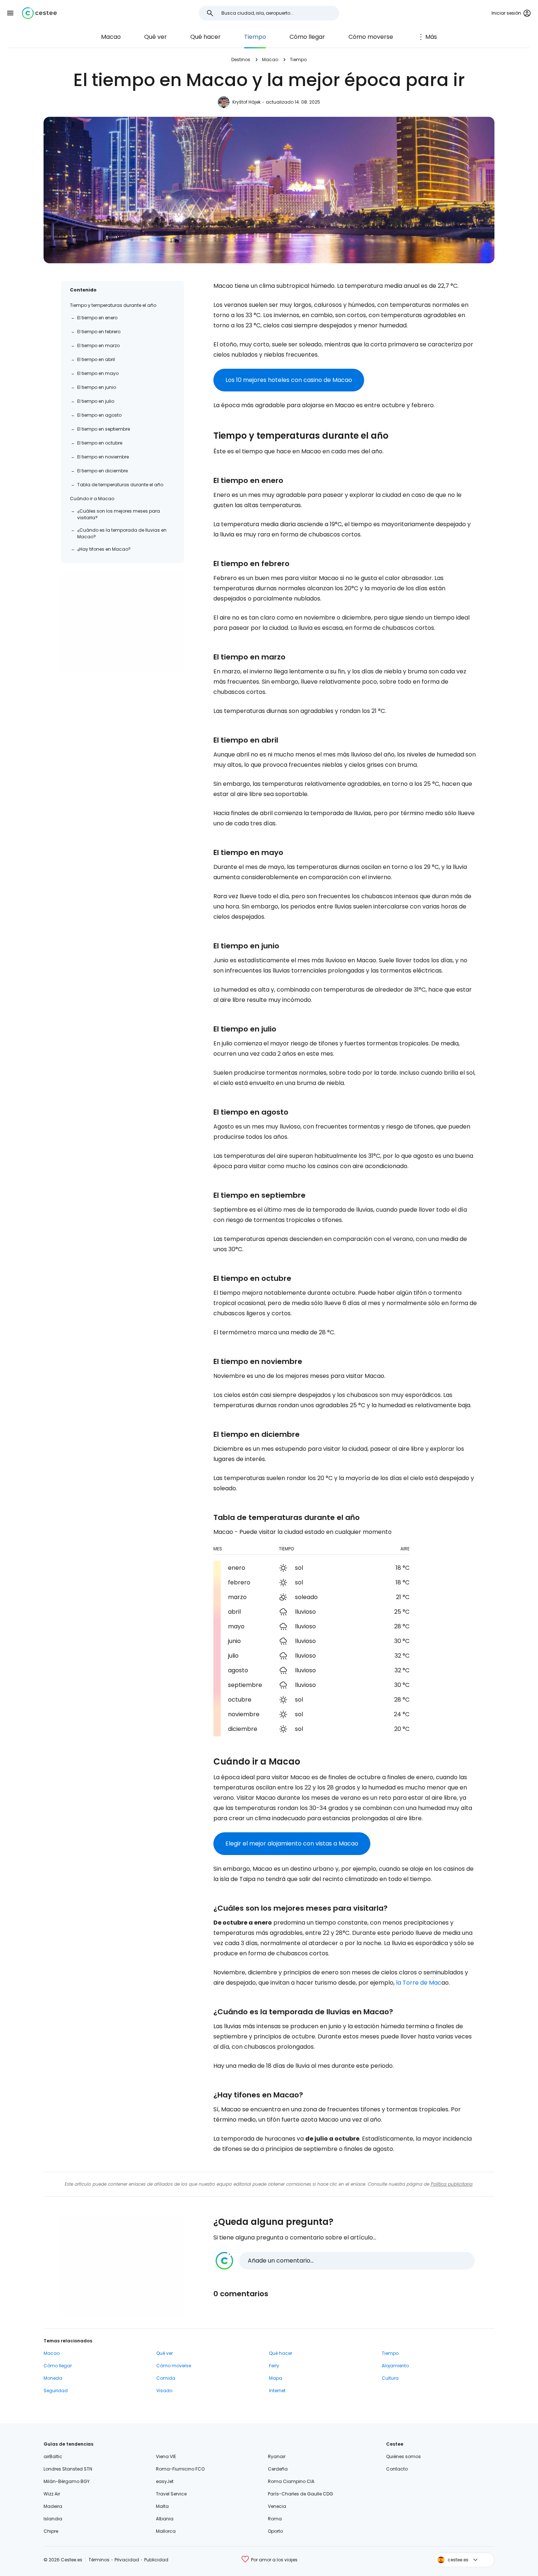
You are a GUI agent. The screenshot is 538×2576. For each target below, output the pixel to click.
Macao (111, 37)
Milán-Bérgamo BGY (67, 2481)
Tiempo (255, 37)
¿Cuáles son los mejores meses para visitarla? (119, 514)
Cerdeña (278, 2469)
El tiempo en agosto (99, 415)
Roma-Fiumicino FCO (180, 2469)
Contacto (397, 2469)
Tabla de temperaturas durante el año (120, 485)
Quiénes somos (403, 2456)
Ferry (274, 2366)
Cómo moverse (371, 37)
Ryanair (277, 2456)
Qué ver (156, 37)
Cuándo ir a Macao (92, 499)
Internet (277, 2391)
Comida (166, 2378)
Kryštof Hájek (246, 102)
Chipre (51, 2531)
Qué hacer (206, 37)
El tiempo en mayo (98, 373)
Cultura (390, 2378)
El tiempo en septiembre (104, 429)
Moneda (53, 2378)
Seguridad (56, 2391)
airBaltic (53, 2456)
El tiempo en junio (97, 387)
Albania (165, 2519)
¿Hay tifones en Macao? (104, 549)
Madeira (53, 2506)
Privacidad (127, 2560)
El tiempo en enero (97, 318)
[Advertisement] (123, 623)
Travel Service (171, 2494)
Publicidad (156, 2560)
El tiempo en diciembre (102, 471)
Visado (164, 2391)
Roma (275, 2519)
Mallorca (166, 2531)
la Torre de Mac (419, 1983)
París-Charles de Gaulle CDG (300, 2494)
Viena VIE (166, 2456)
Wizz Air (52, 2494)
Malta (162, 2506)
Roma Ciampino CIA (291, 2481)
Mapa (276, 2378)
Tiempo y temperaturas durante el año (113, 305)
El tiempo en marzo (98, 345)
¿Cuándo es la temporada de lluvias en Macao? (122, 533)
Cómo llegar (307, 37)
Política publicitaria (452, 2184)
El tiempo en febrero (99, 332)
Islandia (53, 2519)
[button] (10, 13)
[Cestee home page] (39, 13)
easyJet (165, 2481)
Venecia (277, 2506)
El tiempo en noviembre (103, 457)
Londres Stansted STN (68, 2469)
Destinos (241, 60)
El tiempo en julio (96, 401)
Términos (99, 2560)
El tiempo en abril (96, 359)
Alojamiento (395, 2366)
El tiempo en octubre (100, 443)
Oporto (275, 2531)
